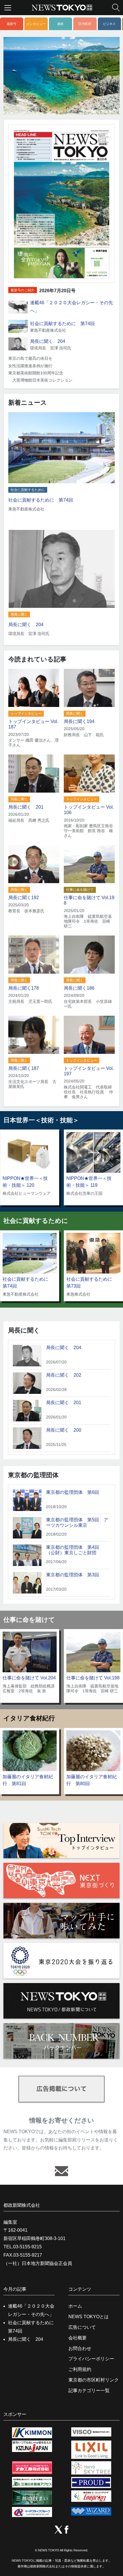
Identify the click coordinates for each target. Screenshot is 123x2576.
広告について (82, 2327)
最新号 (12, 24)
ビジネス (109, 24)
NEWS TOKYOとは (89, 2317)
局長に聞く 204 (48, 341)
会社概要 (78, 2338)
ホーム (75, 2306)
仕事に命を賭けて (80, 890)
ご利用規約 (80, 2369)
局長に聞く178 (24, 988)
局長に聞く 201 (26, 807)
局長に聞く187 (24, 1068)
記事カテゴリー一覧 (89, 2391)
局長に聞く (19, 614)
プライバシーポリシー (91, 2359)
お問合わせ (80, 2348)
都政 (60, 24)
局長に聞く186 (79, 988)
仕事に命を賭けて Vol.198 (93, 1678)
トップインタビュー (26, 714)
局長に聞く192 (24, 898)
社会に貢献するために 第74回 (62, 324)
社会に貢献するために (28, 490)
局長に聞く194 (79, 721)
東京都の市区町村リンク (94, 2380)
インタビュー (36, 24)
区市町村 (85, 24)
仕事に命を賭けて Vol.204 (29, 1678)
